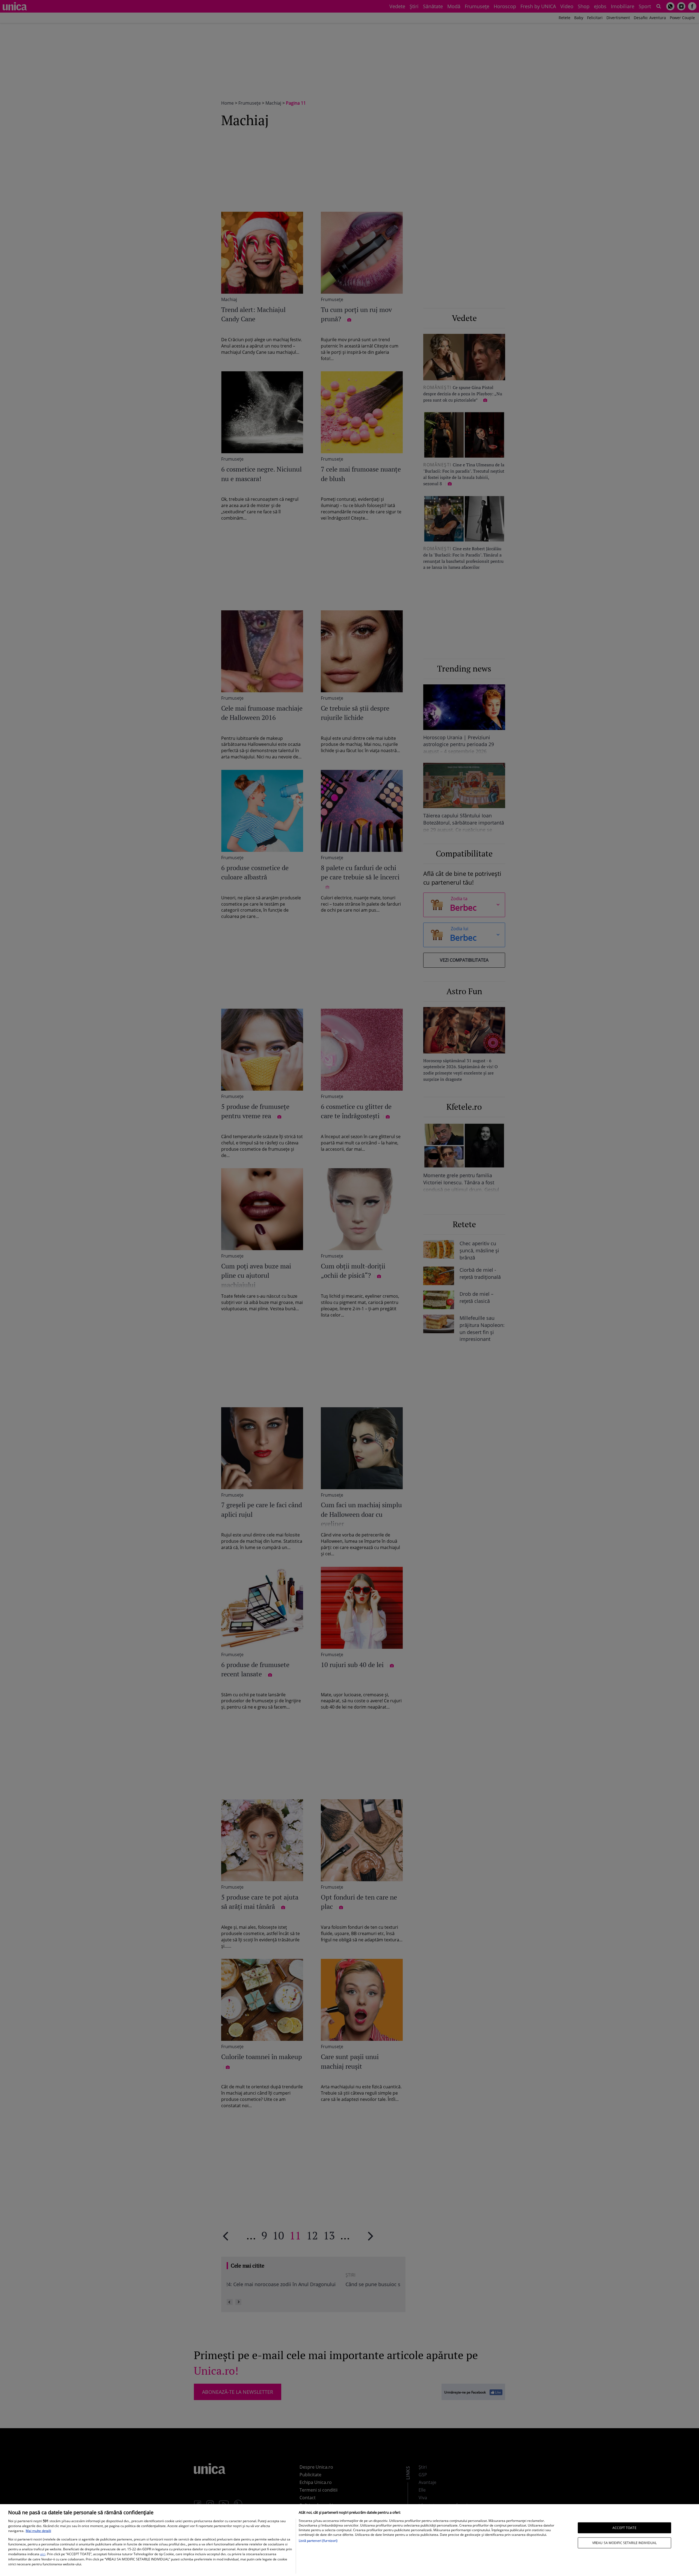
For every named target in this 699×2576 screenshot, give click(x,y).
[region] (349, 2540)
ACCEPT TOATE (624, 2528)
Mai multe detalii (38, 2531)
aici (43, 2554)
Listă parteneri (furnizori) (318, 2541)
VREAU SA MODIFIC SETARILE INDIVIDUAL (624, 2543)
